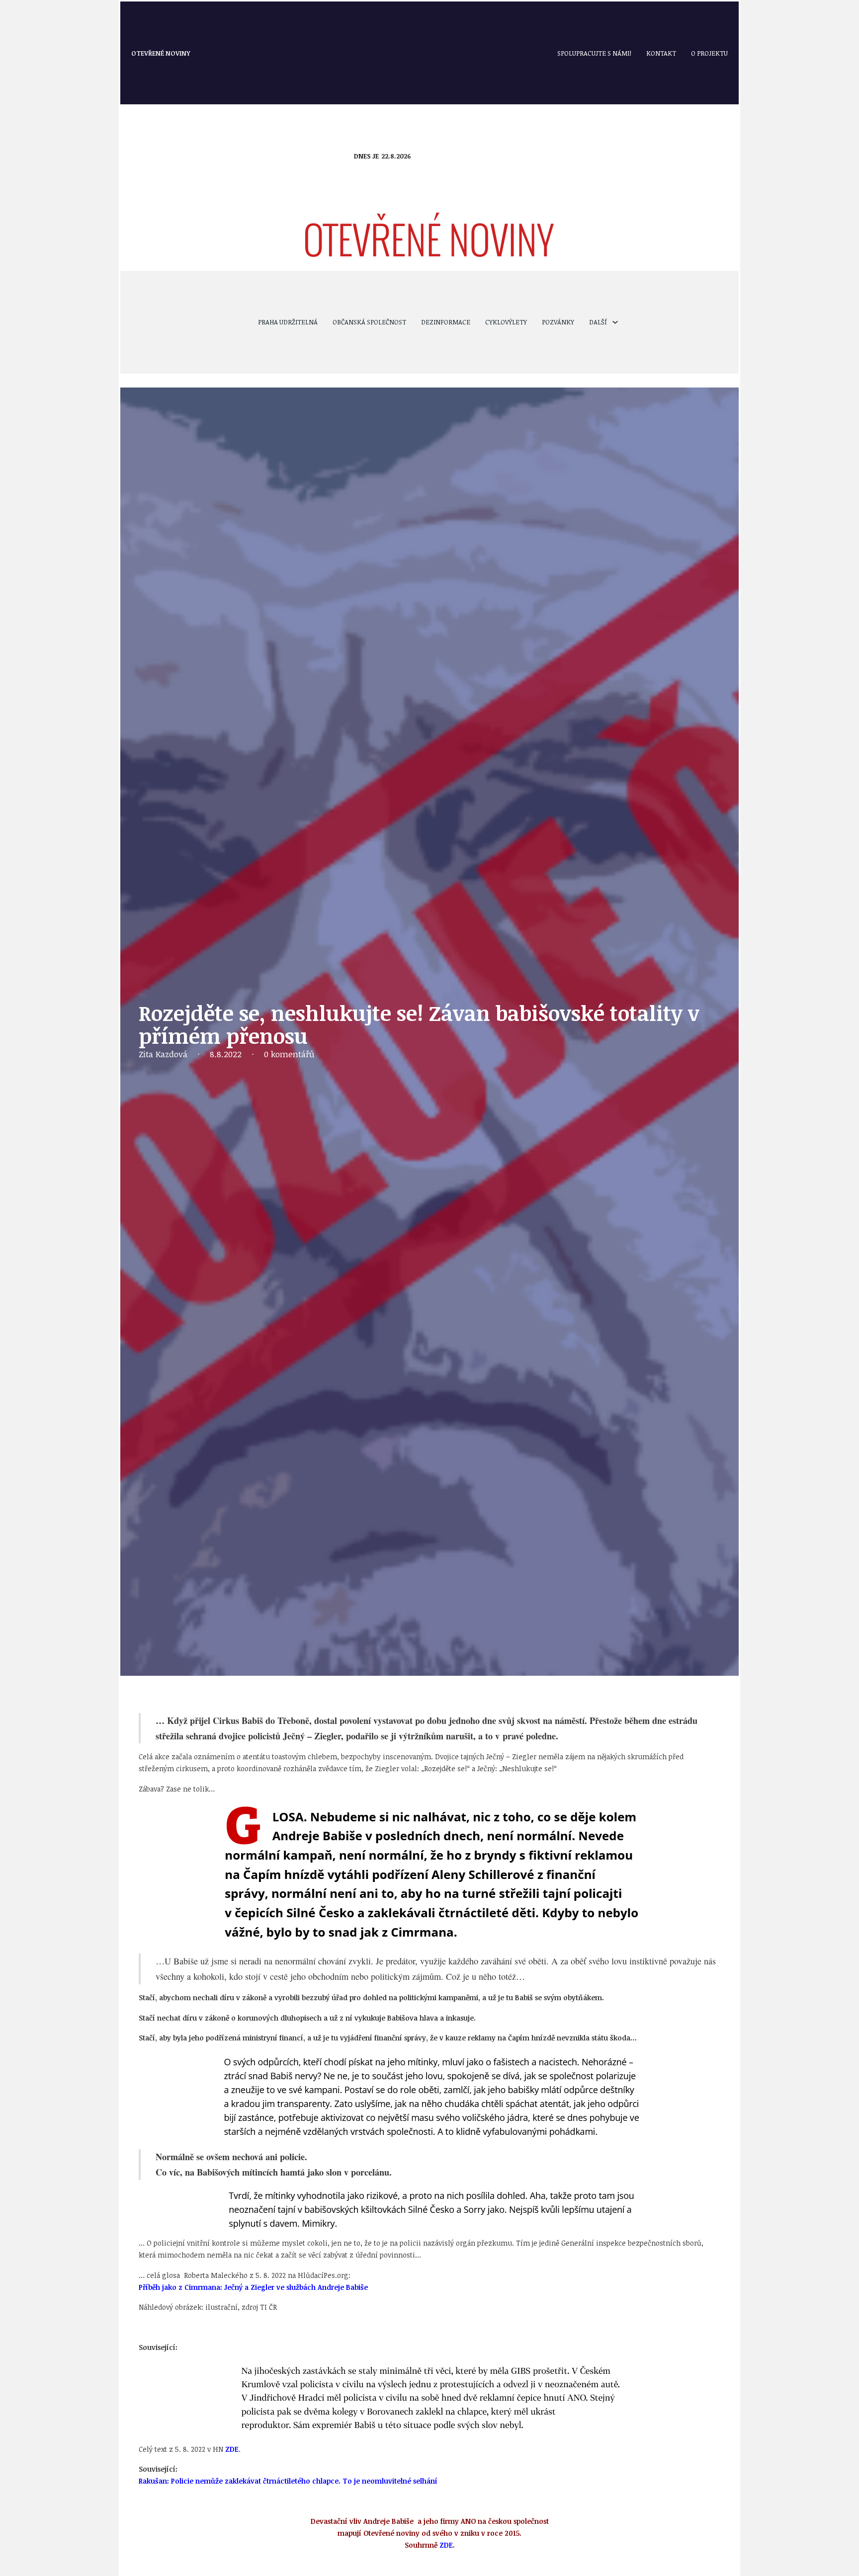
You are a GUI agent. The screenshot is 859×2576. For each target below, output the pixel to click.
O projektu (709, 53)
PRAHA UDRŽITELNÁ (288, 322)
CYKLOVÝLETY (506, 322)
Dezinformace (446, 322)
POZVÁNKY (558, 322)
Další (598, 322)
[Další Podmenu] (615, 322)
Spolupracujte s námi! (594, 53)
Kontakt (661, 53)
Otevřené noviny (161, 53)
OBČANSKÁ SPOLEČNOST (369, 322)
